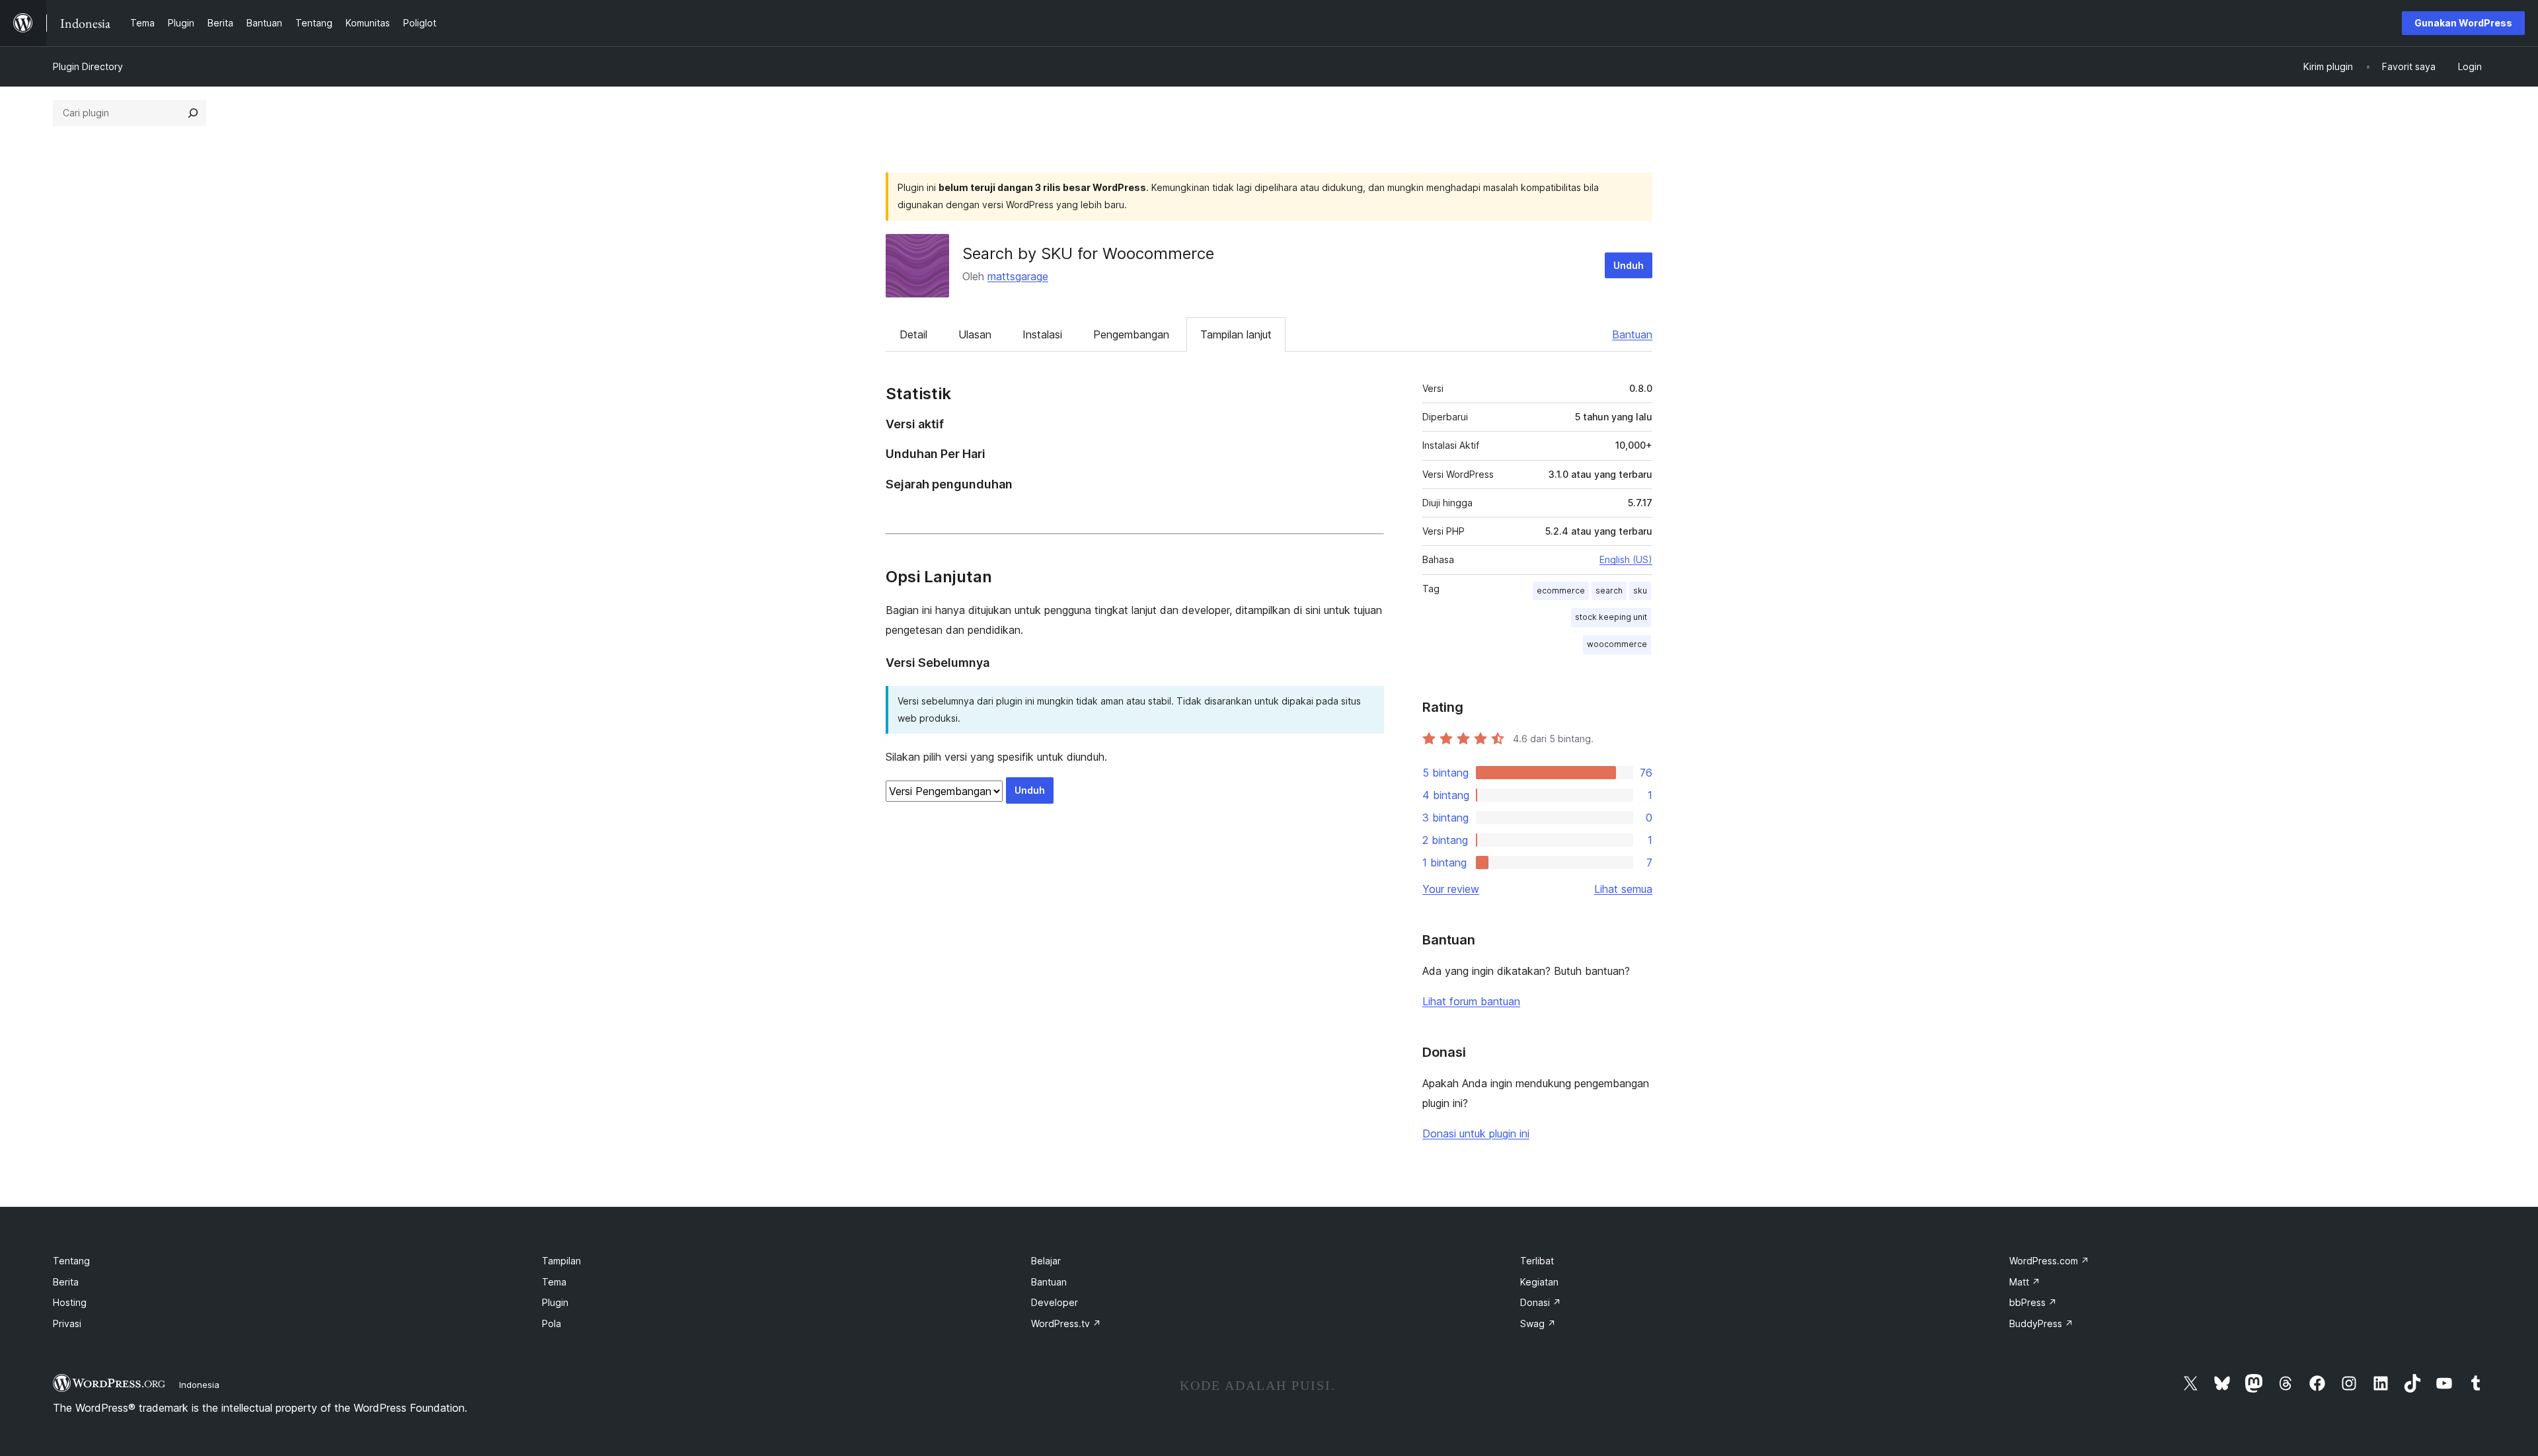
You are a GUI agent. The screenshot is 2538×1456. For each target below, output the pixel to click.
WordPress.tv (1066, 1323)
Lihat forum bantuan (1471, 1001)
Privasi (67, 1323)
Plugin (555, 1302)
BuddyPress (2041, 1323)
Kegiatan (1539, 1282)
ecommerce (1561, 591)
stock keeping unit (1611, 617)
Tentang (71, 1261)
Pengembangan (1131, 334)
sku (1640, 591)
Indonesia (199, 1385)
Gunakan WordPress (2463, 23)
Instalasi (1042, 334)
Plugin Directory (88, 66)
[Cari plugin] (193, 113)
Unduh (1629, 265)
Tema (554, 1282)
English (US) (1626, 559)
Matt (2025, 1282)
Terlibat (1537, 1261)
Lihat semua (1623, 889)
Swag (1538, 1323)
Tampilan (561, 1261)
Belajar (1046, 1261)
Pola (552, 1323)
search (1609, 591)
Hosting (70, 1302)
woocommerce (1617, 644)
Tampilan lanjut (1236, 334)
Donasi (1541, 1302)
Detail (913, 334)
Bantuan (1632, 334)
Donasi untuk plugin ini (1476, 1133)
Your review (1451, 889)
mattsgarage (1018, 276)
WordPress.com (2049, 1261)
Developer (1055, 1302)
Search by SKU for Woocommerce (1088, 253)
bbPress (2033, 1302)
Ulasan (975, 334)
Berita (66, 1282)
